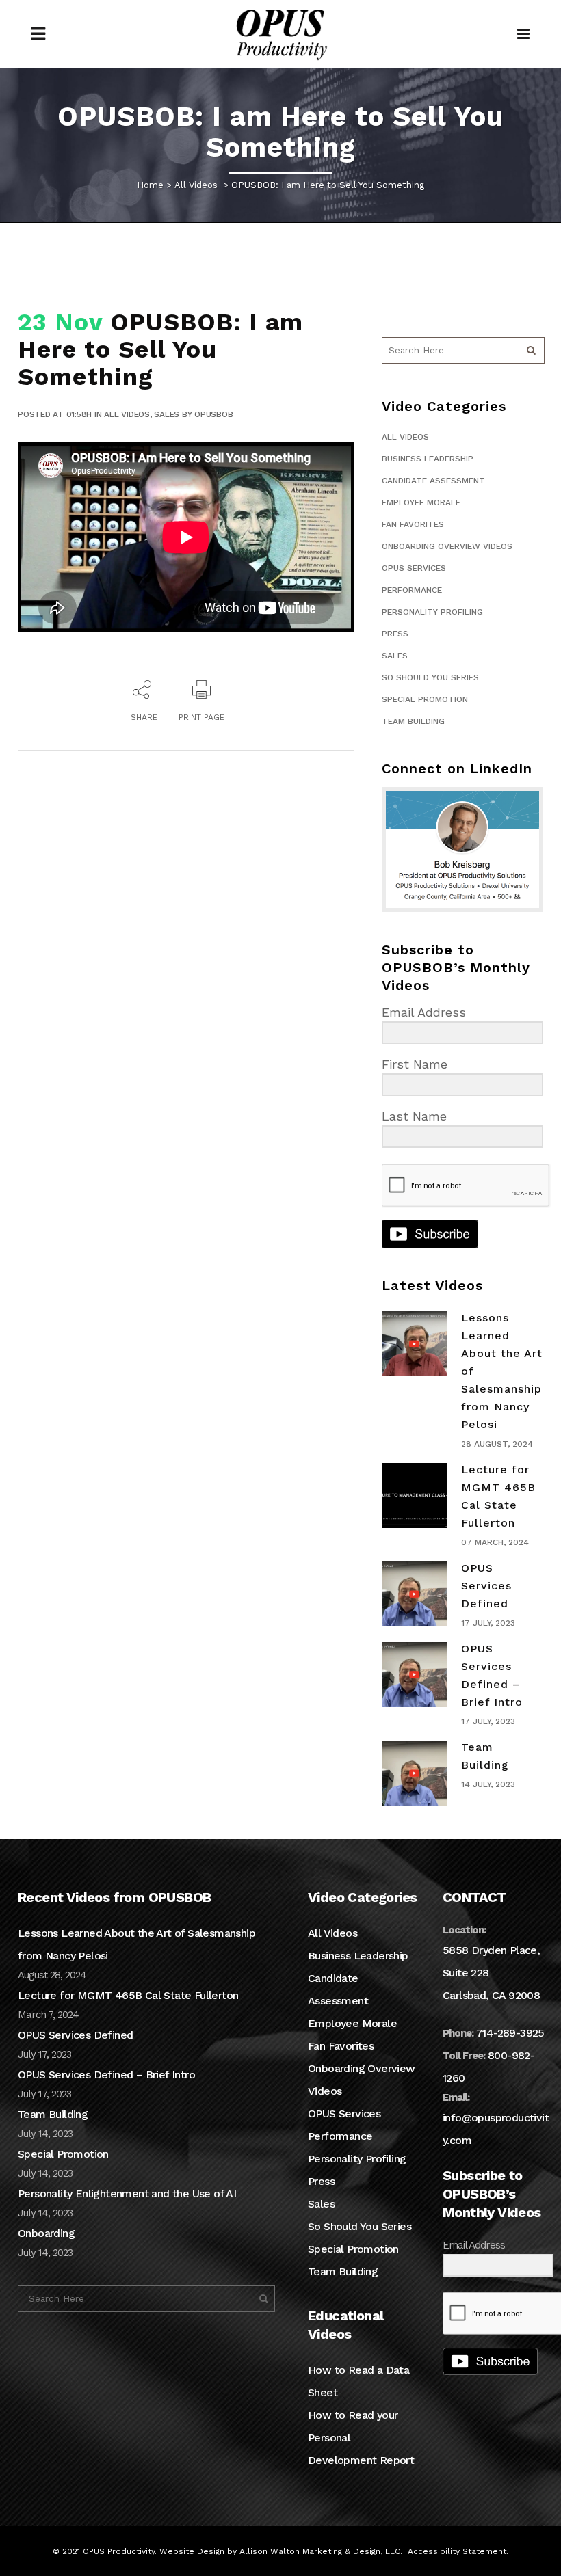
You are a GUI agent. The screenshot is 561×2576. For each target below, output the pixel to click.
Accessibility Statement (457, 2551)
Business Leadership (428, 459)
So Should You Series (430, 677)
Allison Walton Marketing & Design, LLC (320, 2551)
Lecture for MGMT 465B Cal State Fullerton (128, 1995)
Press (395, 634)
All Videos (196, 185)
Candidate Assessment (433, 481)
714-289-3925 (510, 2033)
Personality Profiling (432, 612)
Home (150, 185)
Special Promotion (425, 699)
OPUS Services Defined (486, 1586)
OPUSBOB (213, 414)
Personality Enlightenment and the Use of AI (127, 2193)
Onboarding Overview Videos (447, 546)
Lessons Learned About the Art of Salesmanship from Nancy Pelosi (136, 1944)
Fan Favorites (413, 524)
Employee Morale (421, 502)
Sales (167, 414)
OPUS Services (414, 568)
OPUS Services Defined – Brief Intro (106, 2075)
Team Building (413, 721)
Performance (412, 590)
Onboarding (46, 2233)
